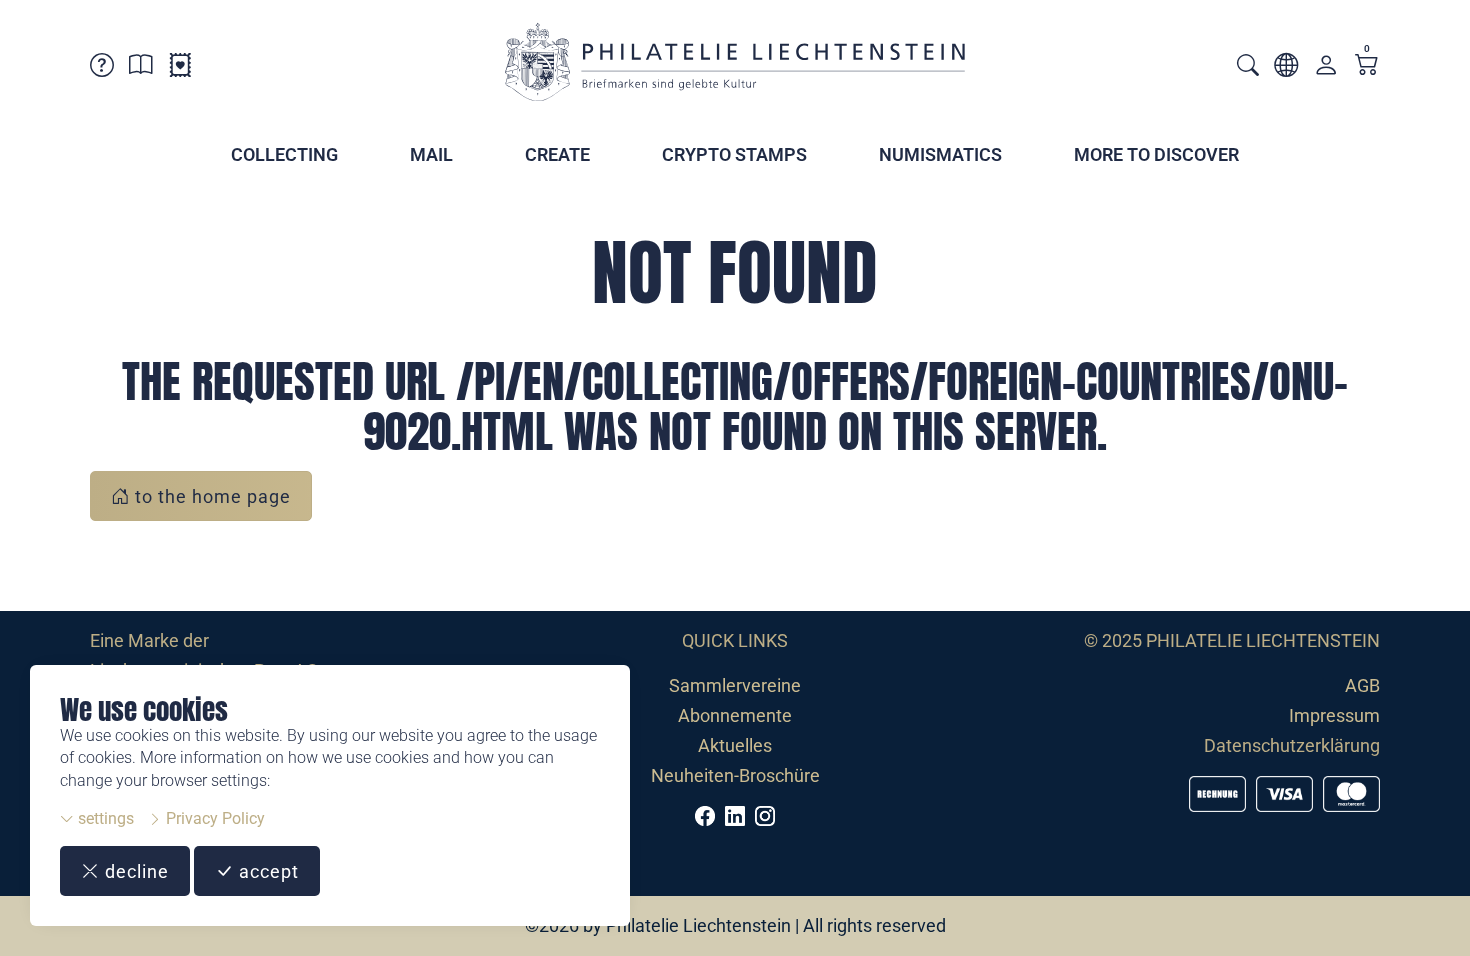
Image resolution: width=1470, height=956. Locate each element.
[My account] (1326, 69)
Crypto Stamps (734, 154)
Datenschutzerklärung (1292, 745)
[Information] (141, 68)
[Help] (102, 68)
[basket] (1367, 66)
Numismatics (940, 154)
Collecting (284, 154)
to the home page (210, 496)
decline (134, 871)
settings (104, 818)
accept (266, 871)
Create (557, 154)
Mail (431, 154)
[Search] (1248, 67)
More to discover (1156, 154)
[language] (1286, 68)
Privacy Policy (213, 818)
